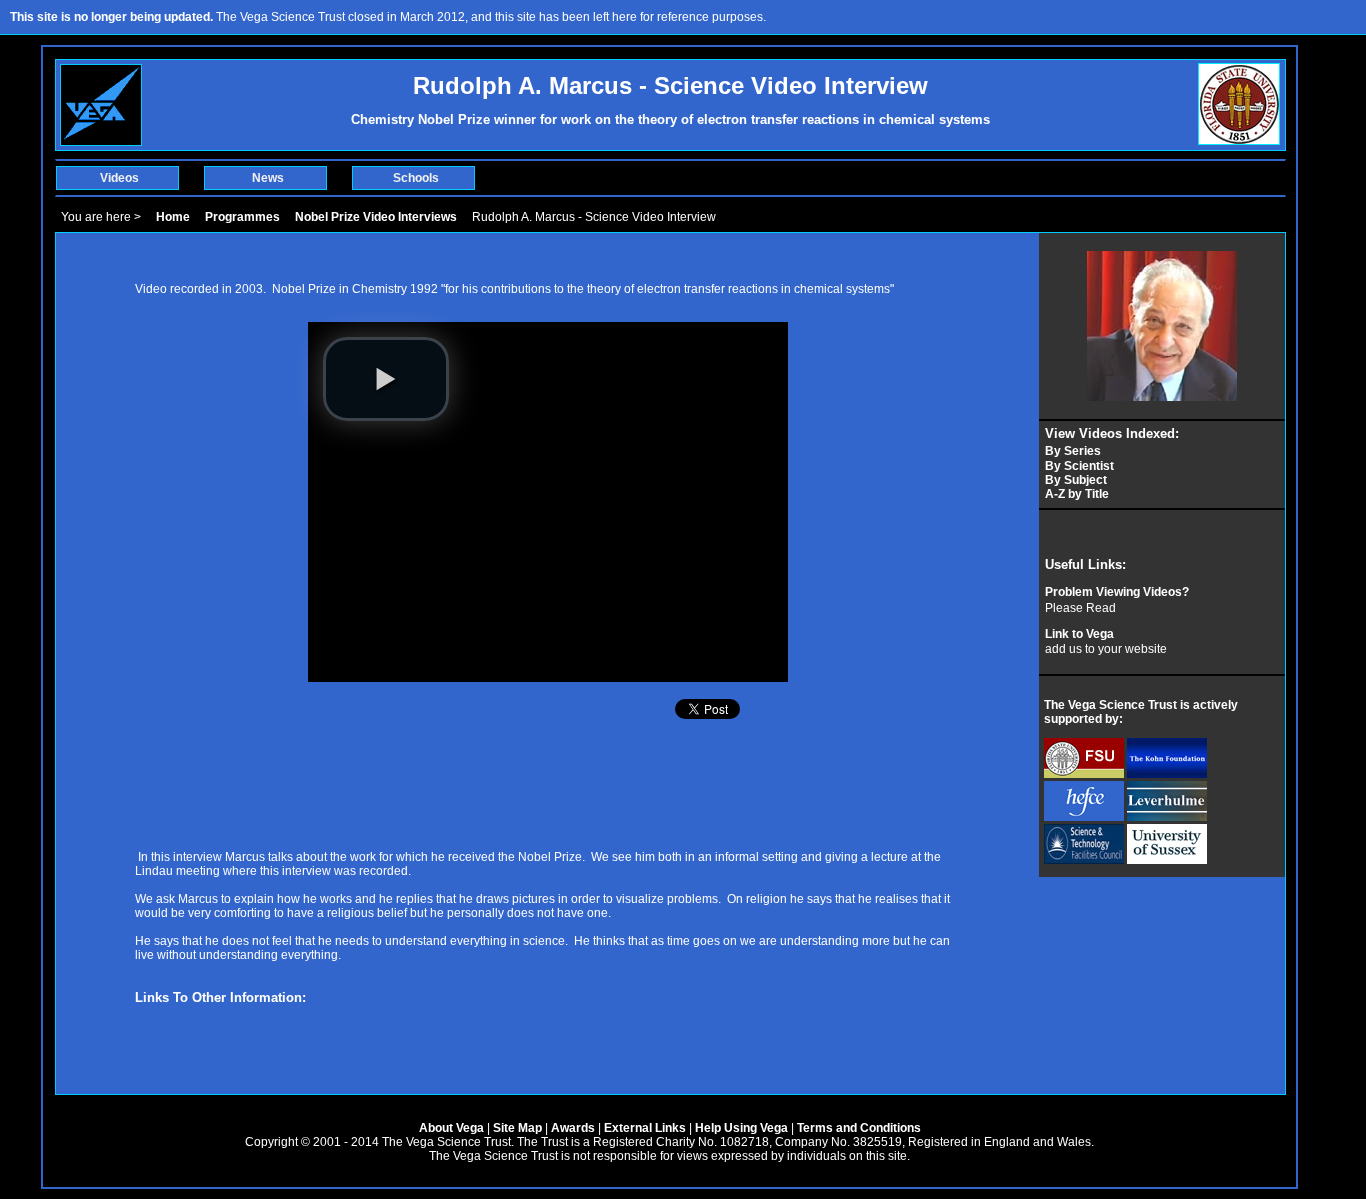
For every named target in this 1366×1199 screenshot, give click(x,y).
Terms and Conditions (859, 1128)
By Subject (1076, 480)
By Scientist (1079, 466)
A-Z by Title (1077, 494)
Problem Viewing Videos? (1117, 592)
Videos (119, 178)
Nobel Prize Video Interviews (376, 217)
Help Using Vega (741, 1128)
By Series (1073, 451)
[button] (386, 379)
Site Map (517, 1128)
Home (173, 217)
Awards (573, 1128)
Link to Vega (1079, 634)
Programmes (242, 217)
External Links (645, 1128)
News (268, 178)
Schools (416, 178)
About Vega (451, 1128)
